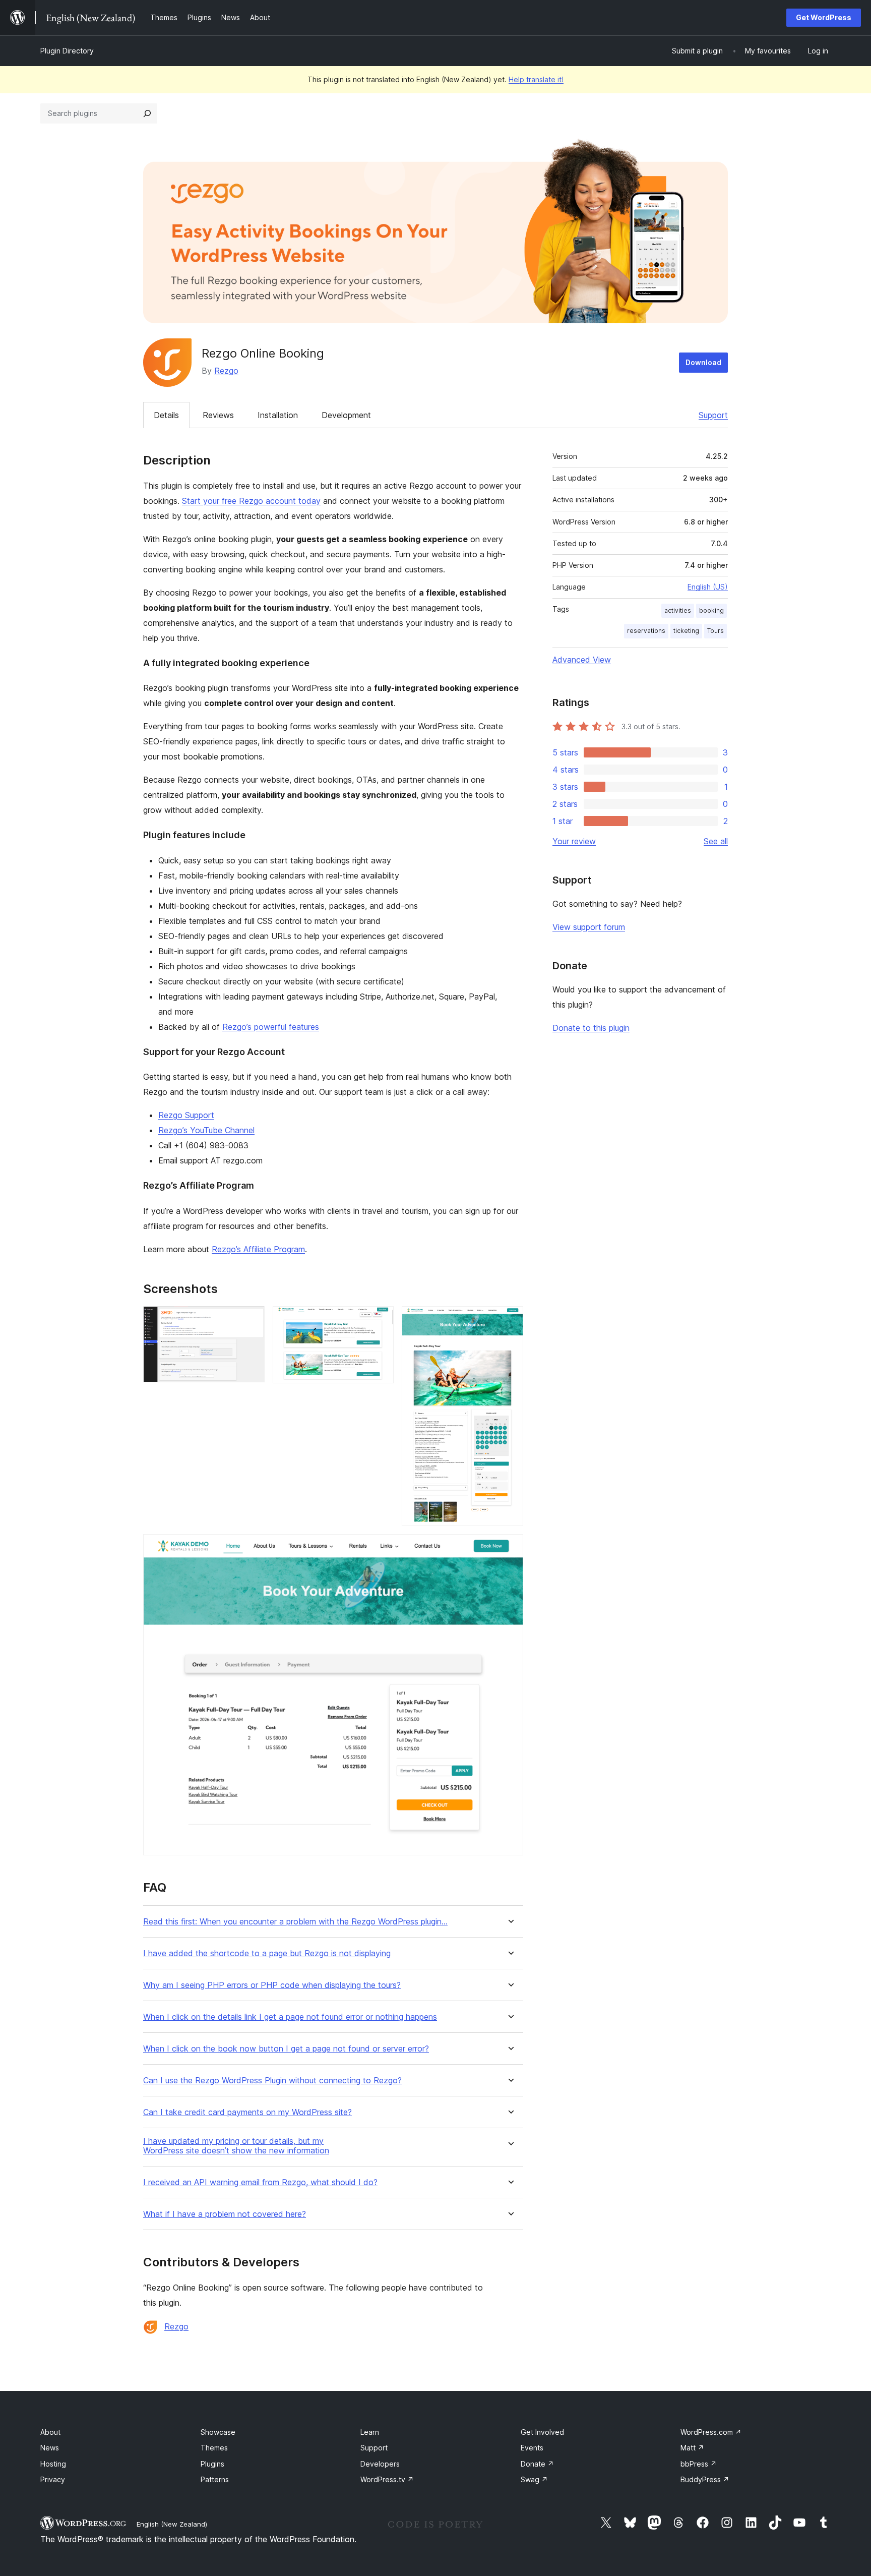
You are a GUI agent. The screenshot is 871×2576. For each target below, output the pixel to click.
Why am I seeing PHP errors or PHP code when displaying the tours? (272, 1985)
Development (346, 415)
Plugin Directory (67, 51)
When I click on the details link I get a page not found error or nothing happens (290, 2017)
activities (678, 610)
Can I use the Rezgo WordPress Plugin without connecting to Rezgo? (272, 2081)
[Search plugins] (147, 113)
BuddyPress (705, 2479)
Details (166, 415)
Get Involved (542, 2432)
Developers (380, 2464)
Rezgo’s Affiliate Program (258, 1249)
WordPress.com (711, 2432)
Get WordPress (824, 17)
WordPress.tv (387, 2479)
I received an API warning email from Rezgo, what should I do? (260, 2182)
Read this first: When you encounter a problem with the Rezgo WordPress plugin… (295, 1922)
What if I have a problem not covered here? (225, 2214)
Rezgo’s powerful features (271, 1027)
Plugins (212, 2464)
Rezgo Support (186, 1115)
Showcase (218, 2432)
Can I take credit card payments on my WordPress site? (247, 2112)
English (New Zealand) (172, 2524)
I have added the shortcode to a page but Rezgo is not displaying (267, 1953)
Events (532, 2448)
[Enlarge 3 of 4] (510, 1320)
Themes (214, 2448)
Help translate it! (536, 79)
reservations (646, 631)
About (50, 2432)
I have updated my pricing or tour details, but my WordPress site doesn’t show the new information (236, 2146)
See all (716, 841)
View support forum (589, 927)
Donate (537, 2464)
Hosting (53, 2464)
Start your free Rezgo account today (251, 501)
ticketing (686, 631)
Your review (574, 841)
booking (711, 610)
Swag (534, 2479)
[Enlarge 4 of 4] (510, 1548)
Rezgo (226, 371)
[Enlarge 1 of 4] (251, 1320)
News (50, 2448)
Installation (278, 415)
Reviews (218, 415)
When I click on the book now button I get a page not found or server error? (286, 2049)
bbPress (699, 2464)
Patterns (215, 2479)
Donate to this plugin (591, 1028)
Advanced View (582, 660)
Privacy (53, 2479)
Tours (716, 631)
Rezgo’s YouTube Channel (206, 1130)
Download (703, 362)
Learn (370, 2432)
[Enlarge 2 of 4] (380, 1320)
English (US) (708, 587)
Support (713, 415)
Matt (692, 2448)
